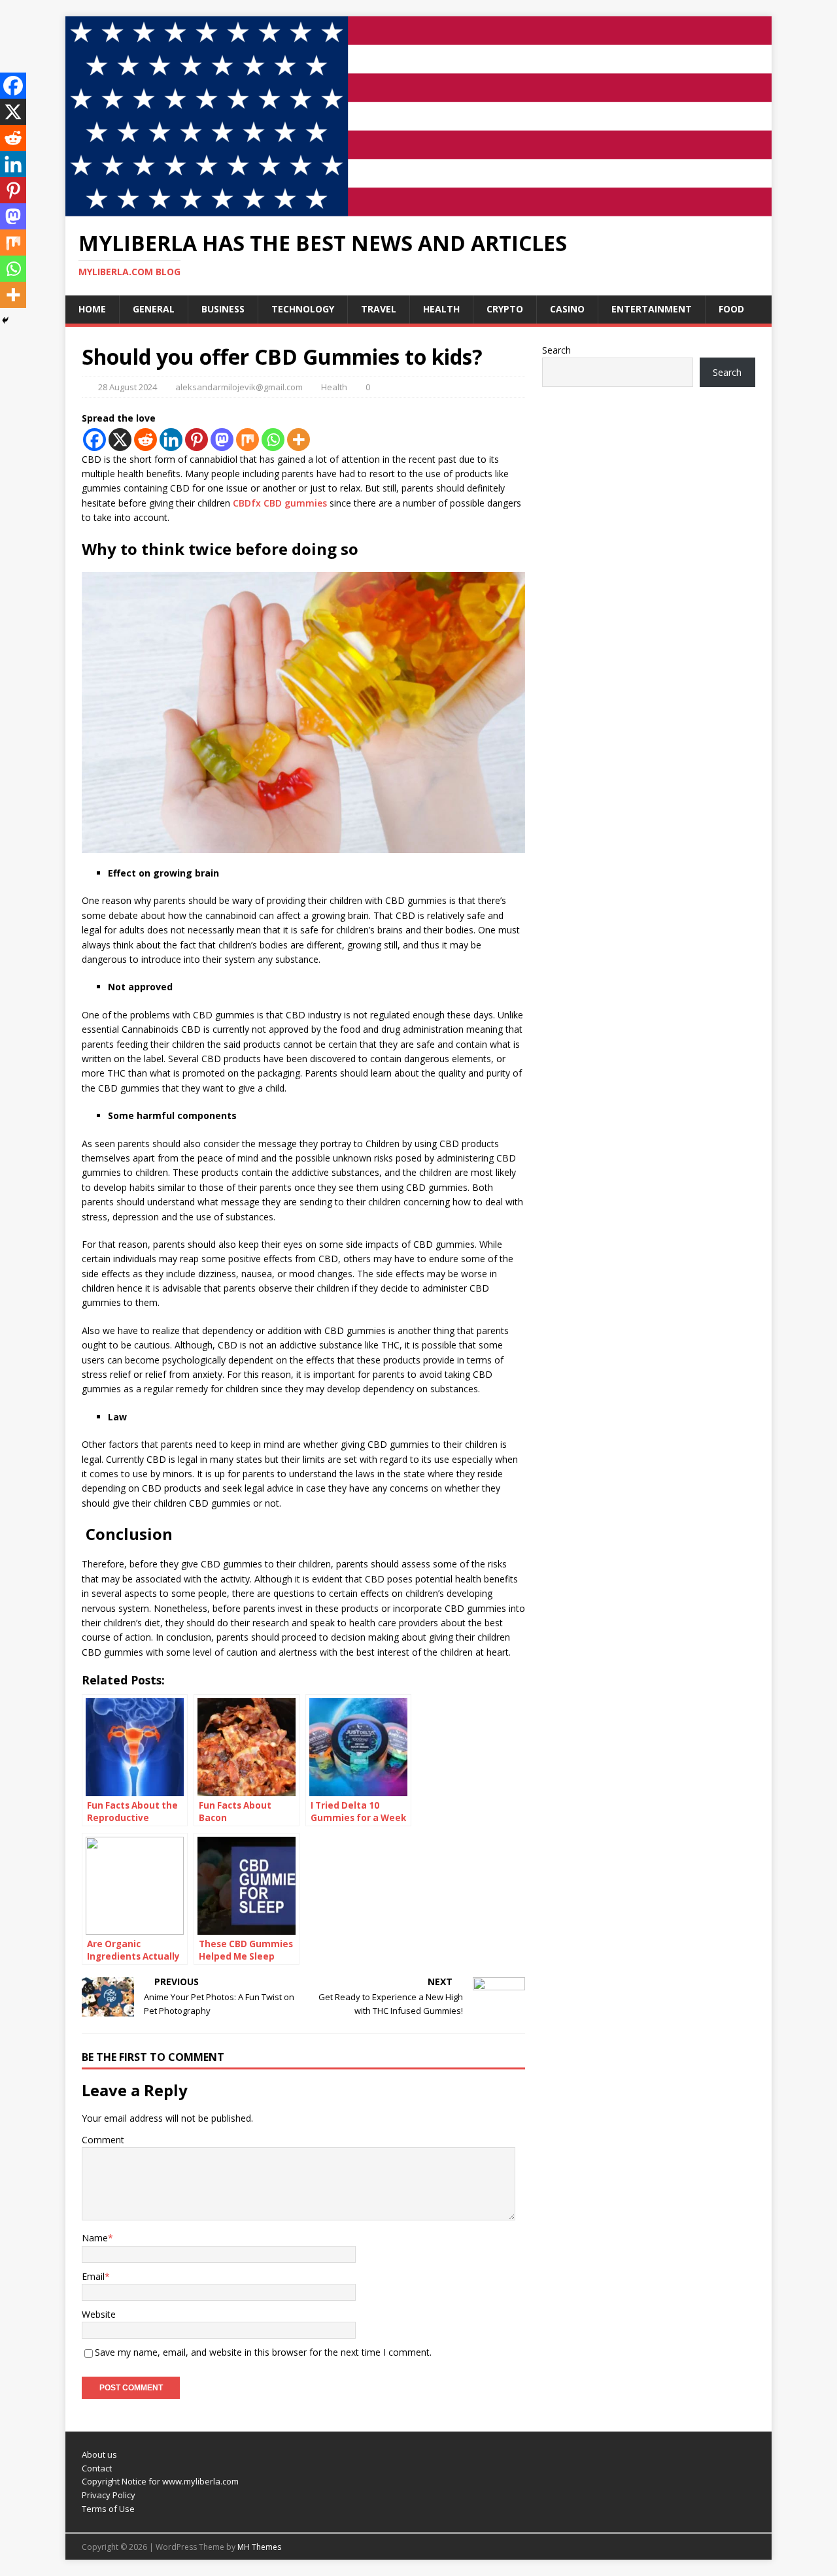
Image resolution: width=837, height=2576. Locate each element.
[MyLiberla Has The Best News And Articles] (418, 209)
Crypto (505, 309)
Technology (303, 309)
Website (99, 2314)
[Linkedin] (171, 440)
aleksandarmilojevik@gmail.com (239, 387)
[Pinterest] (196, 440)
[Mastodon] (222, 440)
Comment (103, 2140)
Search (556, 350)
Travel (379, 309)
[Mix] (248, 440)
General (154, 309)
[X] (120, 440)
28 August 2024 (128, 387)
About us (99, 2454)
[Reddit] (145, 440)
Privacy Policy (109, 2495)
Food (731, 309)
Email (93, 2276)
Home (92, 309)
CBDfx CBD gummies (280, 503)
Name (95, 2238)
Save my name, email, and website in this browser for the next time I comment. (263, 2352)
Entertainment (652, 309)
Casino (567, 309)
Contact (97, 2468)
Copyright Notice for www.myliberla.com (160, 2481)
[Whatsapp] (273, 440)
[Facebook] (94, 440)
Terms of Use (108, 2509)
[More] (299, 440)
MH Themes (259, 2547)
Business (223, 309)
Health (441, 309)
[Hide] (5, 320)
